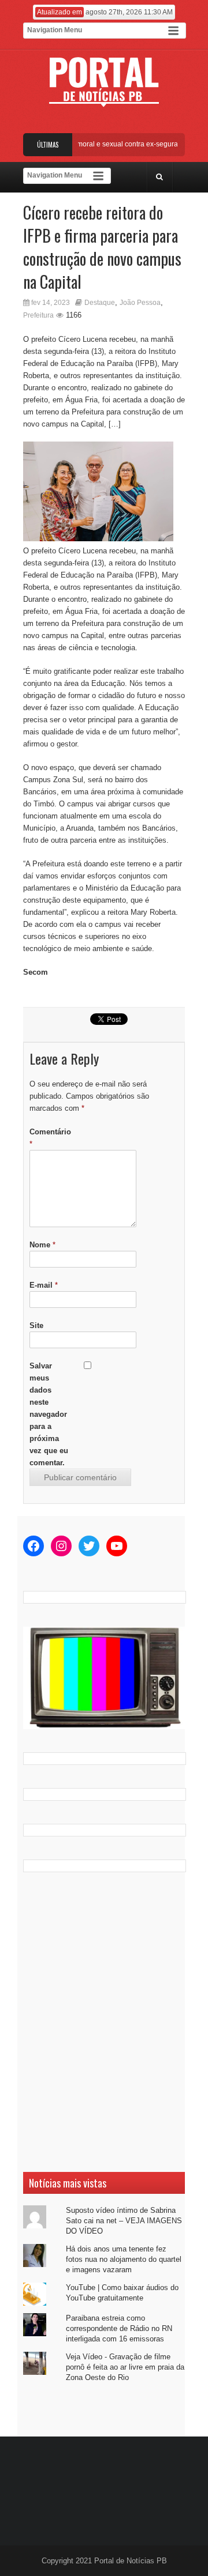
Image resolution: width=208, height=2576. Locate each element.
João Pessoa (140, 303)
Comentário (50, 1138)
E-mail (44, 1285)
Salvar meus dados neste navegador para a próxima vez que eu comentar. (49, 1414)
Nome (42, 1245)
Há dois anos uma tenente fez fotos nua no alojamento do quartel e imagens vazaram (124, 2259)
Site (36, 1325)
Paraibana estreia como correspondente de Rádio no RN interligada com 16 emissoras (119, 2328)
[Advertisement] (104, 2022)
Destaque (100, 303)
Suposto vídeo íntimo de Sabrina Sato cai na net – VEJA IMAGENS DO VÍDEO (124, 2221)
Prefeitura (38, 315)
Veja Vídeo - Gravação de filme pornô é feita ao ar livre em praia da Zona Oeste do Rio (125, 2367)
